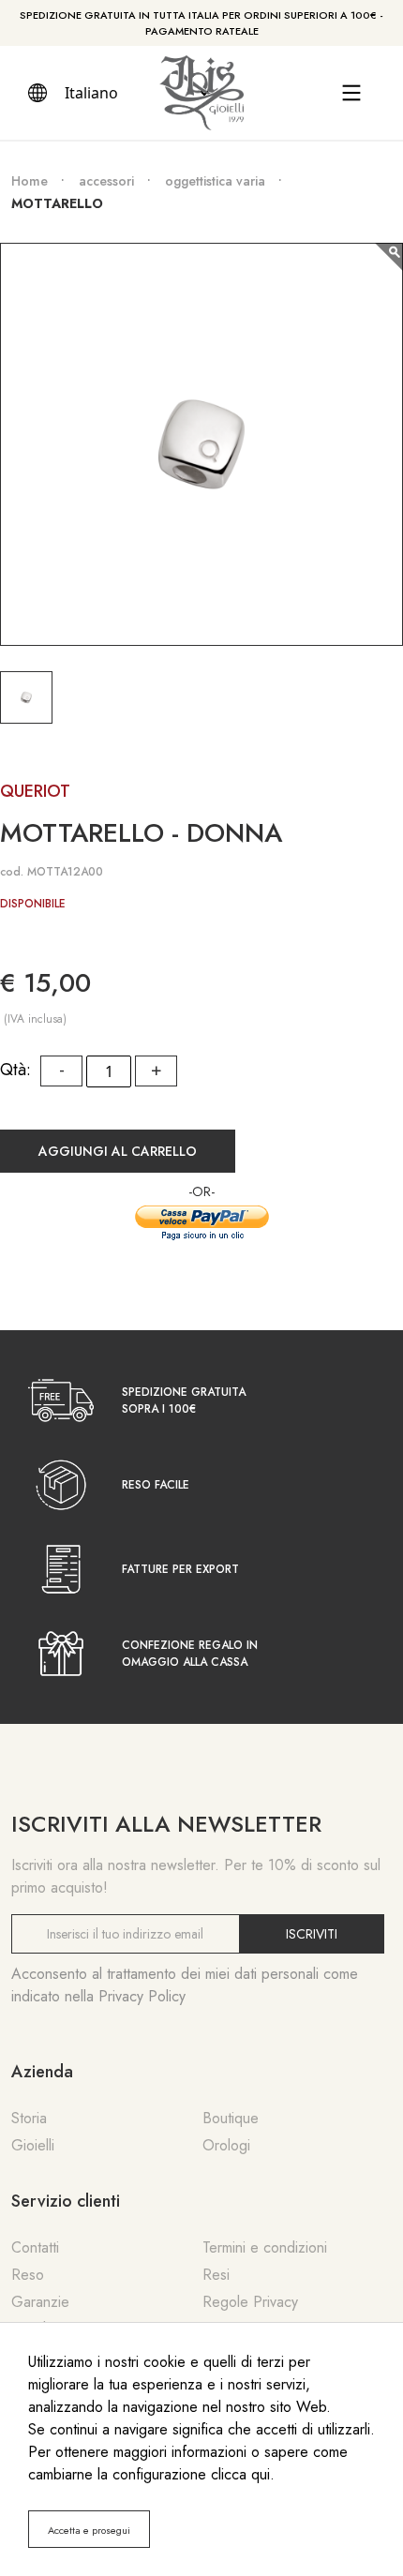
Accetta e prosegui (89, 2530)
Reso (28, 2275)
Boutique (231, 2118)
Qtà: (15, 1070)
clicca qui (240, 2474)
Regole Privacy (250, 2302)
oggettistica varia (215, 181)
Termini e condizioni (265, 2247)
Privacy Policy (142, 1996)
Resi (216, 2275)
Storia (29, 2118)
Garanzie (40, 2302)
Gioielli (33, 2145)
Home (30, 181)
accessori (106, 181)
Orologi (226, 2145)
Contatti (35, 2247)
